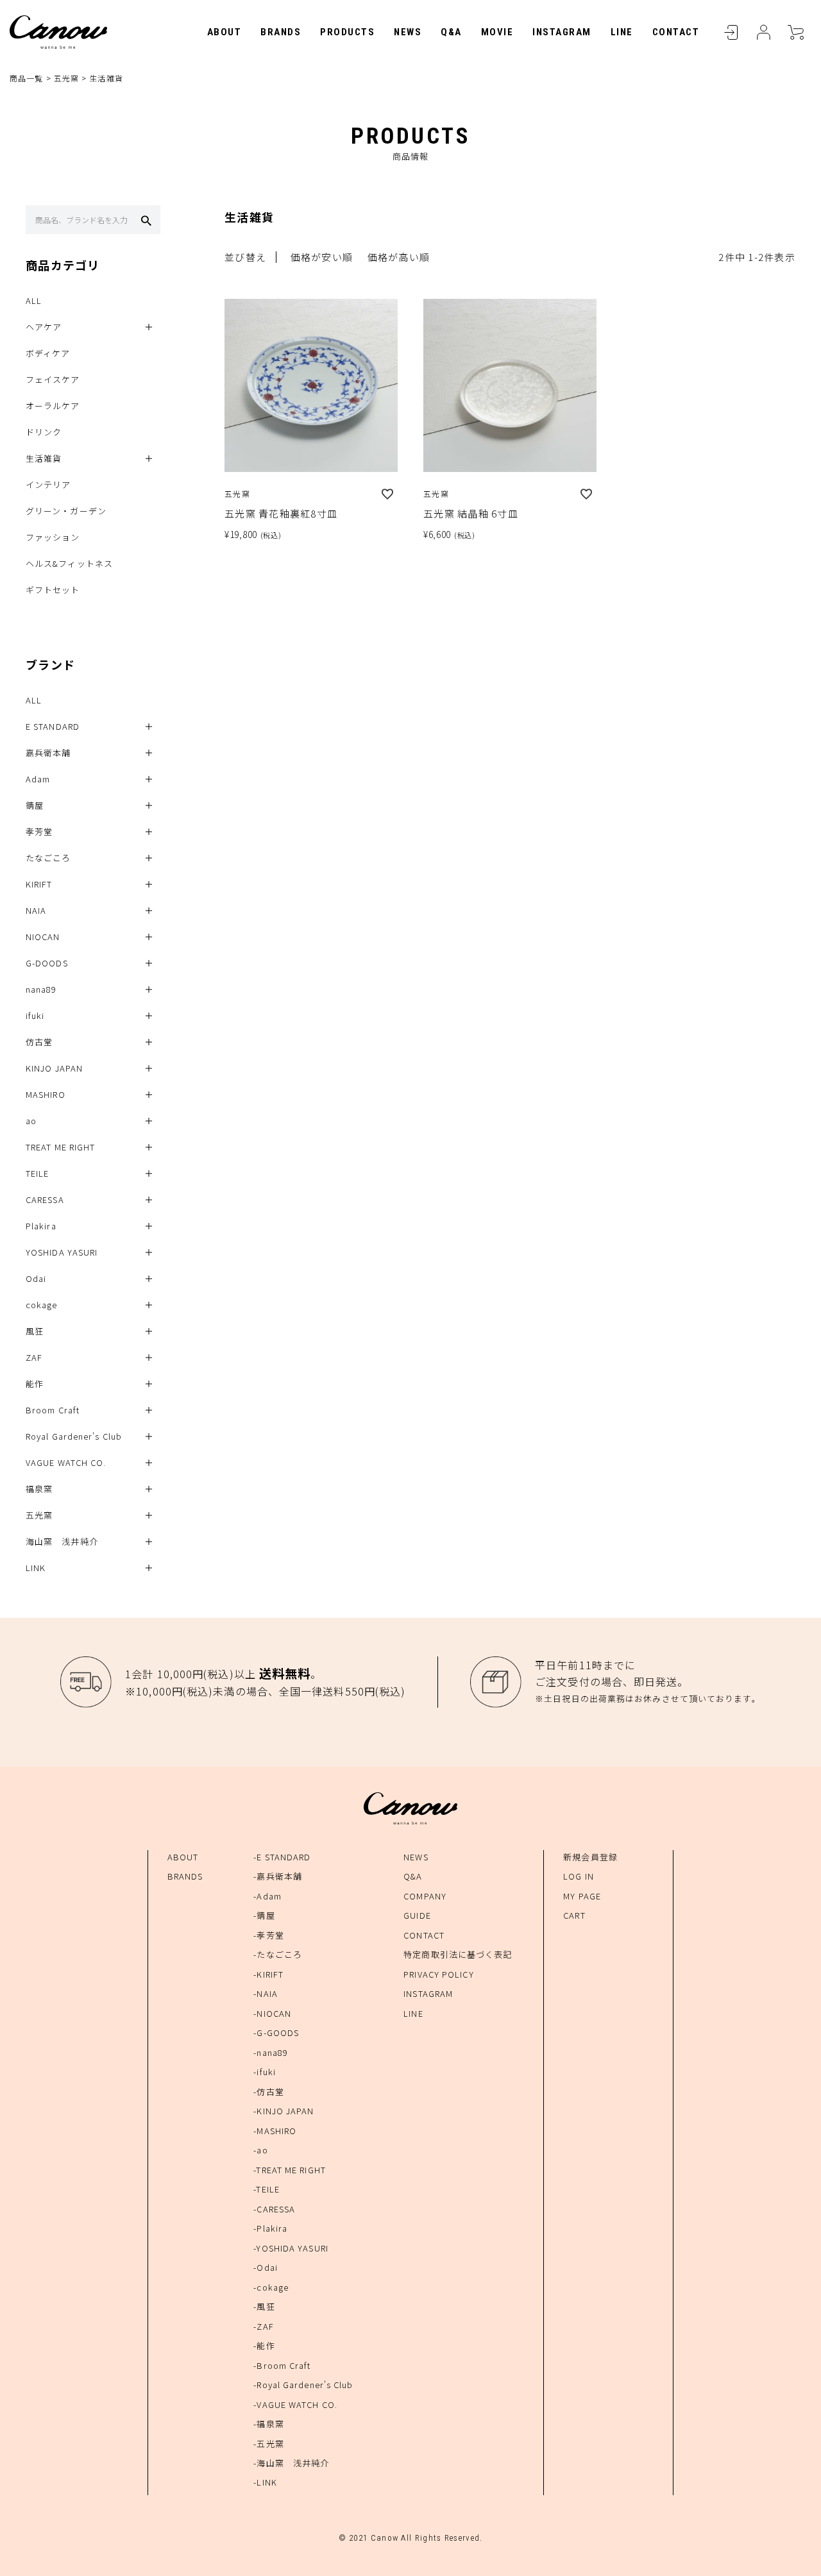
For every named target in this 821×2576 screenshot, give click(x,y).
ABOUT (224, 32)
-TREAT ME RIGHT (290, 2170)
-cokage (271, 2287)
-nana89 (271, 2052)
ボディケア (48, 353)
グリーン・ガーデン (66, 511)
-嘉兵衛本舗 (278, 1876)
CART (795, 32)
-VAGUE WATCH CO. (295, 2404)
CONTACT (676, 32)
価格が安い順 (322, 257)
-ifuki (265, 2072)
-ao (260, 2150)
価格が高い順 (399, 257)
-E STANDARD (282, 1857)
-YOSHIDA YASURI (291, 2248)
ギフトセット (53, 590)
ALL (34, 300)
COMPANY (425, 1896)
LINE (622, 32)
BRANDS (281, 32)
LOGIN (731, 32)
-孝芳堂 (268, 1935)
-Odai (266, 2267)
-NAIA (266, 1993)
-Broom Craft (282, 2365)
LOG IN (579, 1876)
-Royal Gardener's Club (303, 2385)
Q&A (451, 32)
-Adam (267, 1896)
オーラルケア (53, 406)
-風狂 (264, 2306)
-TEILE (267, 2189)
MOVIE (497, 32)
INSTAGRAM (562, 32)
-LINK (265, 2482)
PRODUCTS (347, 32)
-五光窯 (268, 2444)
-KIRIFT (268, 1974)
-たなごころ (278, 1954)
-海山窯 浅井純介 (291, 2463)
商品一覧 (26, 78)
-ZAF (263, 2326)
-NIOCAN (272, 2013)
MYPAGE (763, 32)
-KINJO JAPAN (284, 2111)
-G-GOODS (276, 2033)
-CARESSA (274, 2209)
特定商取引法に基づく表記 (458, 1954)
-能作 (264, 2345)
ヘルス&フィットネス (69, 563)
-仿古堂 (268, 2092)
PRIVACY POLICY (438, 1974)
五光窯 (66, 78)
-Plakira (270, 2228)
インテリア (48, 484)
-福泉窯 (268, 2424)
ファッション (53, 537)
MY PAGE (582, 1896)
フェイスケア (53, 379)
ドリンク (44, 432)
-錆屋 (264, 1915)
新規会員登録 (590, 1857)
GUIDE (417, 1915)
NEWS (408, 32)
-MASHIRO (275, 2131)
